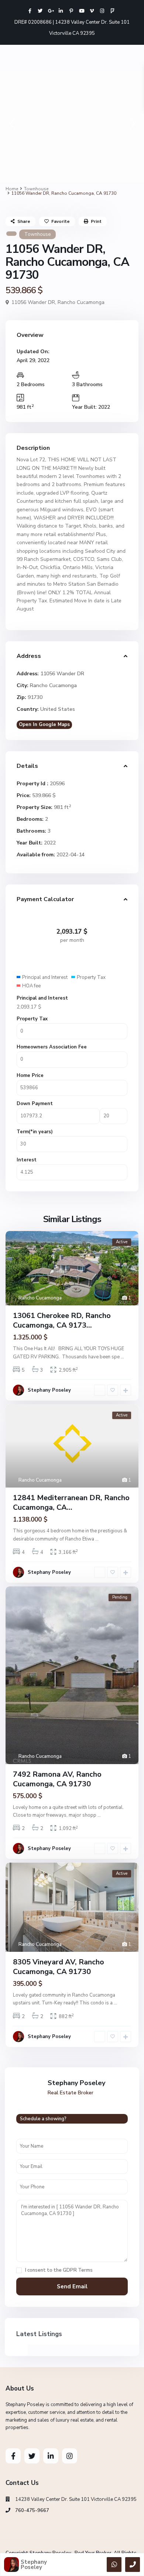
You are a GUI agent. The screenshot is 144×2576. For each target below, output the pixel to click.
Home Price (30, 1075)
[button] (12, 126)
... (122, 1357)
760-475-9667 (32, 2510)
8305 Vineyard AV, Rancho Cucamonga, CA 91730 (59, 1967)
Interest (27, 1160)
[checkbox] (19, 2270)
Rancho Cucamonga (81, 302)
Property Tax (32, 1019)
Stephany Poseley (49, 1390)
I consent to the (59, 2270)
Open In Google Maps (44, 725)
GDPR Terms (78, 2270)
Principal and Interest (42, 998)
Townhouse (36, 189)
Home (12, 189)
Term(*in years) (35, 1132)
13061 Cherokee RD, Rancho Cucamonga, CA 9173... (62, 1320)
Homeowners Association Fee (52, 1047)
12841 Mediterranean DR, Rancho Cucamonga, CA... (71, 1503)
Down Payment (35, 1104)
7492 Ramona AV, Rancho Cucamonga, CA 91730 (57, 1779)
